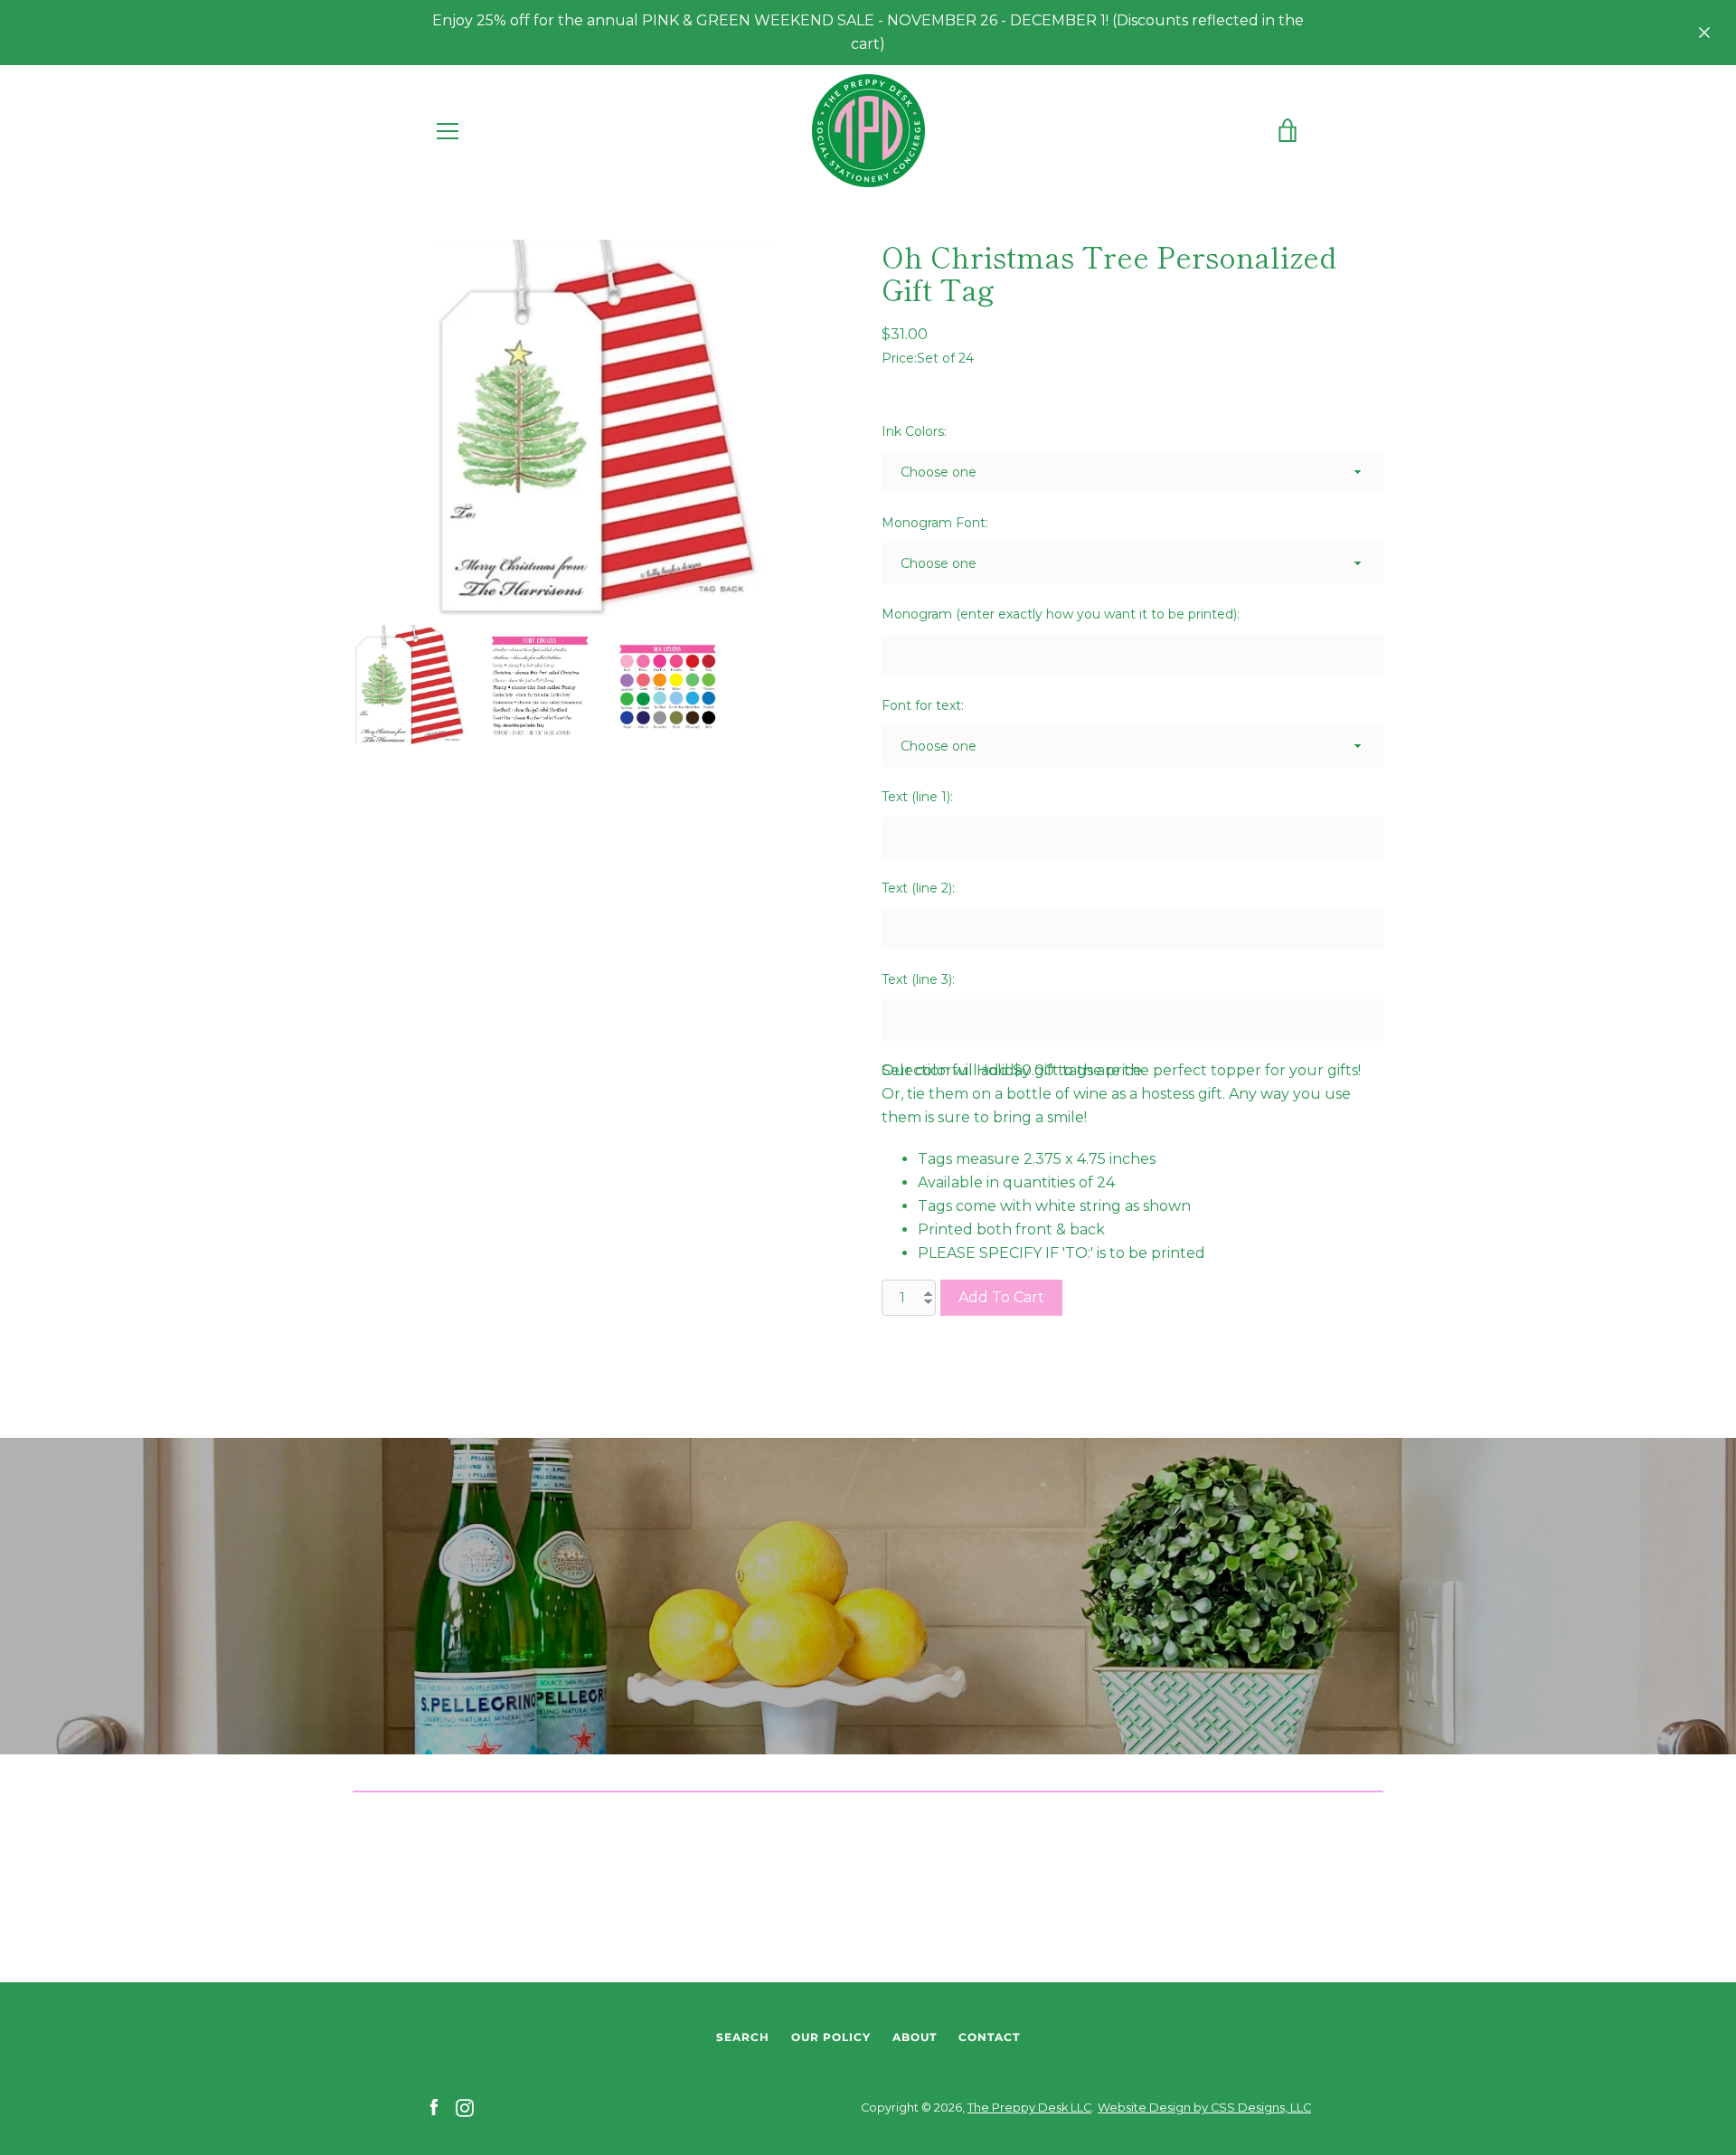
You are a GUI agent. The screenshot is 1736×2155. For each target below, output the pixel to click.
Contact (989, 2037)
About (915, 2037)
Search (743, 2037)
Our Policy (831, 2037)
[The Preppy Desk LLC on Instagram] (465, 2107)
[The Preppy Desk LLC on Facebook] (434, 2107)
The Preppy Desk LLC (1029, 2108)
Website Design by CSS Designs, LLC (1204, 2108)
